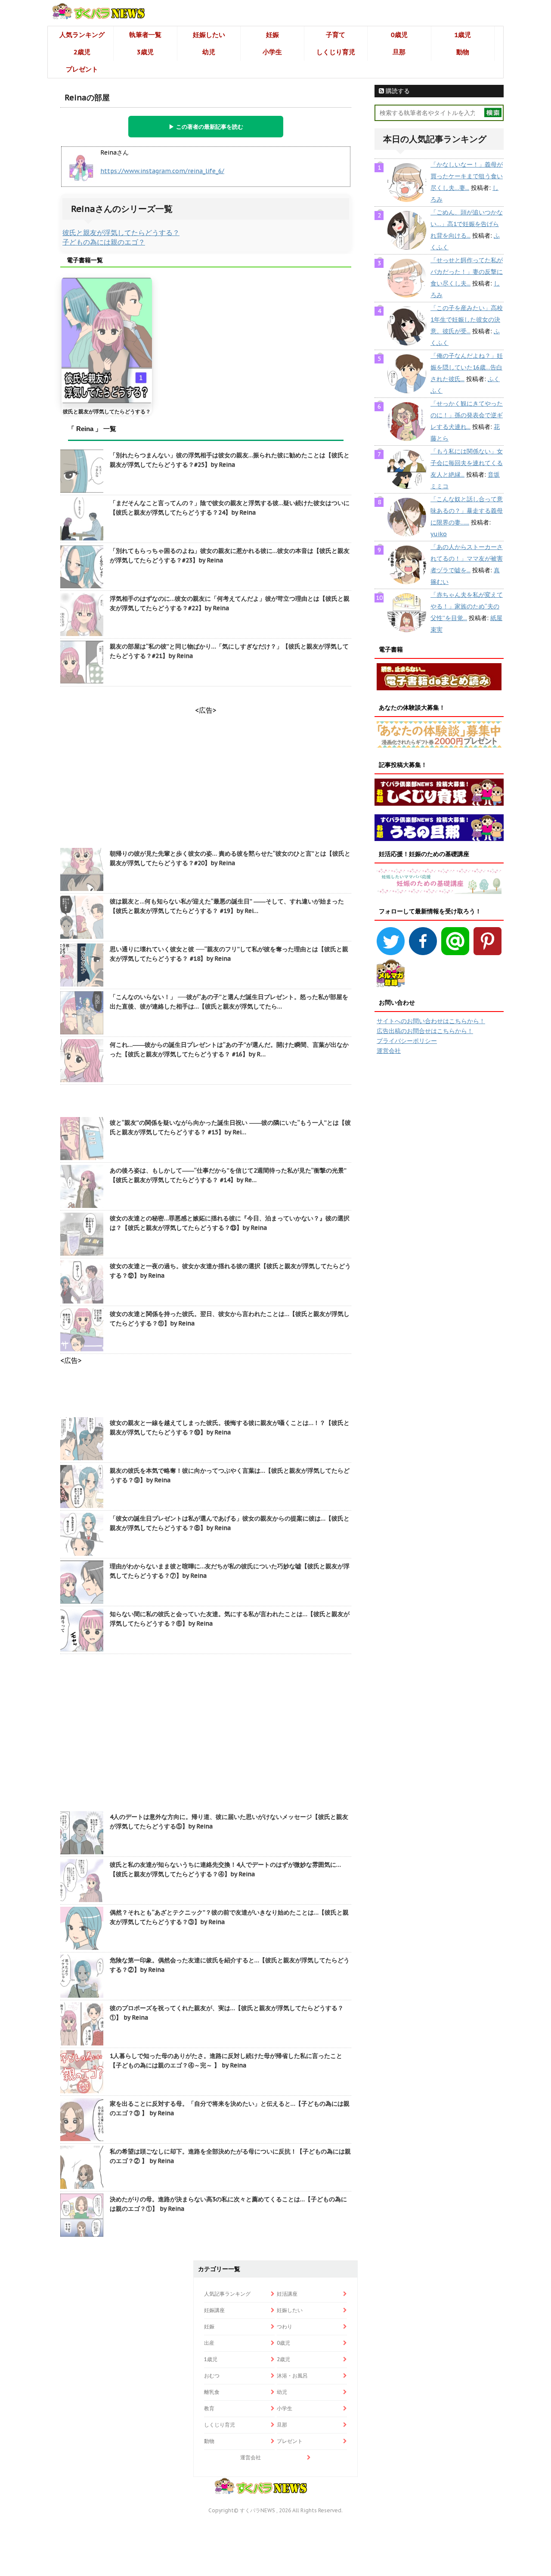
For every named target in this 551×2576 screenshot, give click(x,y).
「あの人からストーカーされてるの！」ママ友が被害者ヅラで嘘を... (467, 559)
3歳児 (145, 52)
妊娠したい (209, 35)
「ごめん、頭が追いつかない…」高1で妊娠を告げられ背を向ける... (467, 224)
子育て (336, 35)
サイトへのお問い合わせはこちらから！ (431, 1021)
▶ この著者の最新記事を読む (206, 127)
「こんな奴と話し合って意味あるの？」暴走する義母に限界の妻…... (467, 511)
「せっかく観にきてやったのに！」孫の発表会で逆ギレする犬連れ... (467, 415)
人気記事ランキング (227, 2294)
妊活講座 (287, 2294)
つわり (285, 2326)
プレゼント (82, 69)
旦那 (399, 52)
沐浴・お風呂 (292, 2376)
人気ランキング (82, 35)
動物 (463, 52)
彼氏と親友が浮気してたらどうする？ (121, 233)
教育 (209, 2408)
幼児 (209, 52)
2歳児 (82, 52)
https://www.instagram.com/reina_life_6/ (162, 171)
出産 (209, 2343)
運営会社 (389, 1051)
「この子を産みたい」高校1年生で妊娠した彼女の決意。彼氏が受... (467, 320)
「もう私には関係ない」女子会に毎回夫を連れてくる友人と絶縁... (467, 463)
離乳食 (212, 2392)
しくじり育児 (336, 52)
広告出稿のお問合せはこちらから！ (425, 1031)
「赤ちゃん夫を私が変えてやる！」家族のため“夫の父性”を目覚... (467, 606)
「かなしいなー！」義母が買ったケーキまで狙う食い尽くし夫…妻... (467, 176)
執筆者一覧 (145, 35)
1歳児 (463, 35)
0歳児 (399, 35)
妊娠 (272, 35)
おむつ (212, 2376)
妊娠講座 (214, 2310)
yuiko (439, 534)
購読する (397, 91)
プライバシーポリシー (407, 1041)
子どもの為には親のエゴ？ (104, 242)
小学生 (272, 52)
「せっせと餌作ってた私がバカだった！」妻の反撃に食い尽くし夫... (467, 272)
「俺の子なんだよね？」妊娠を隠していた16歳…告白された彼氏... (467, 367)
